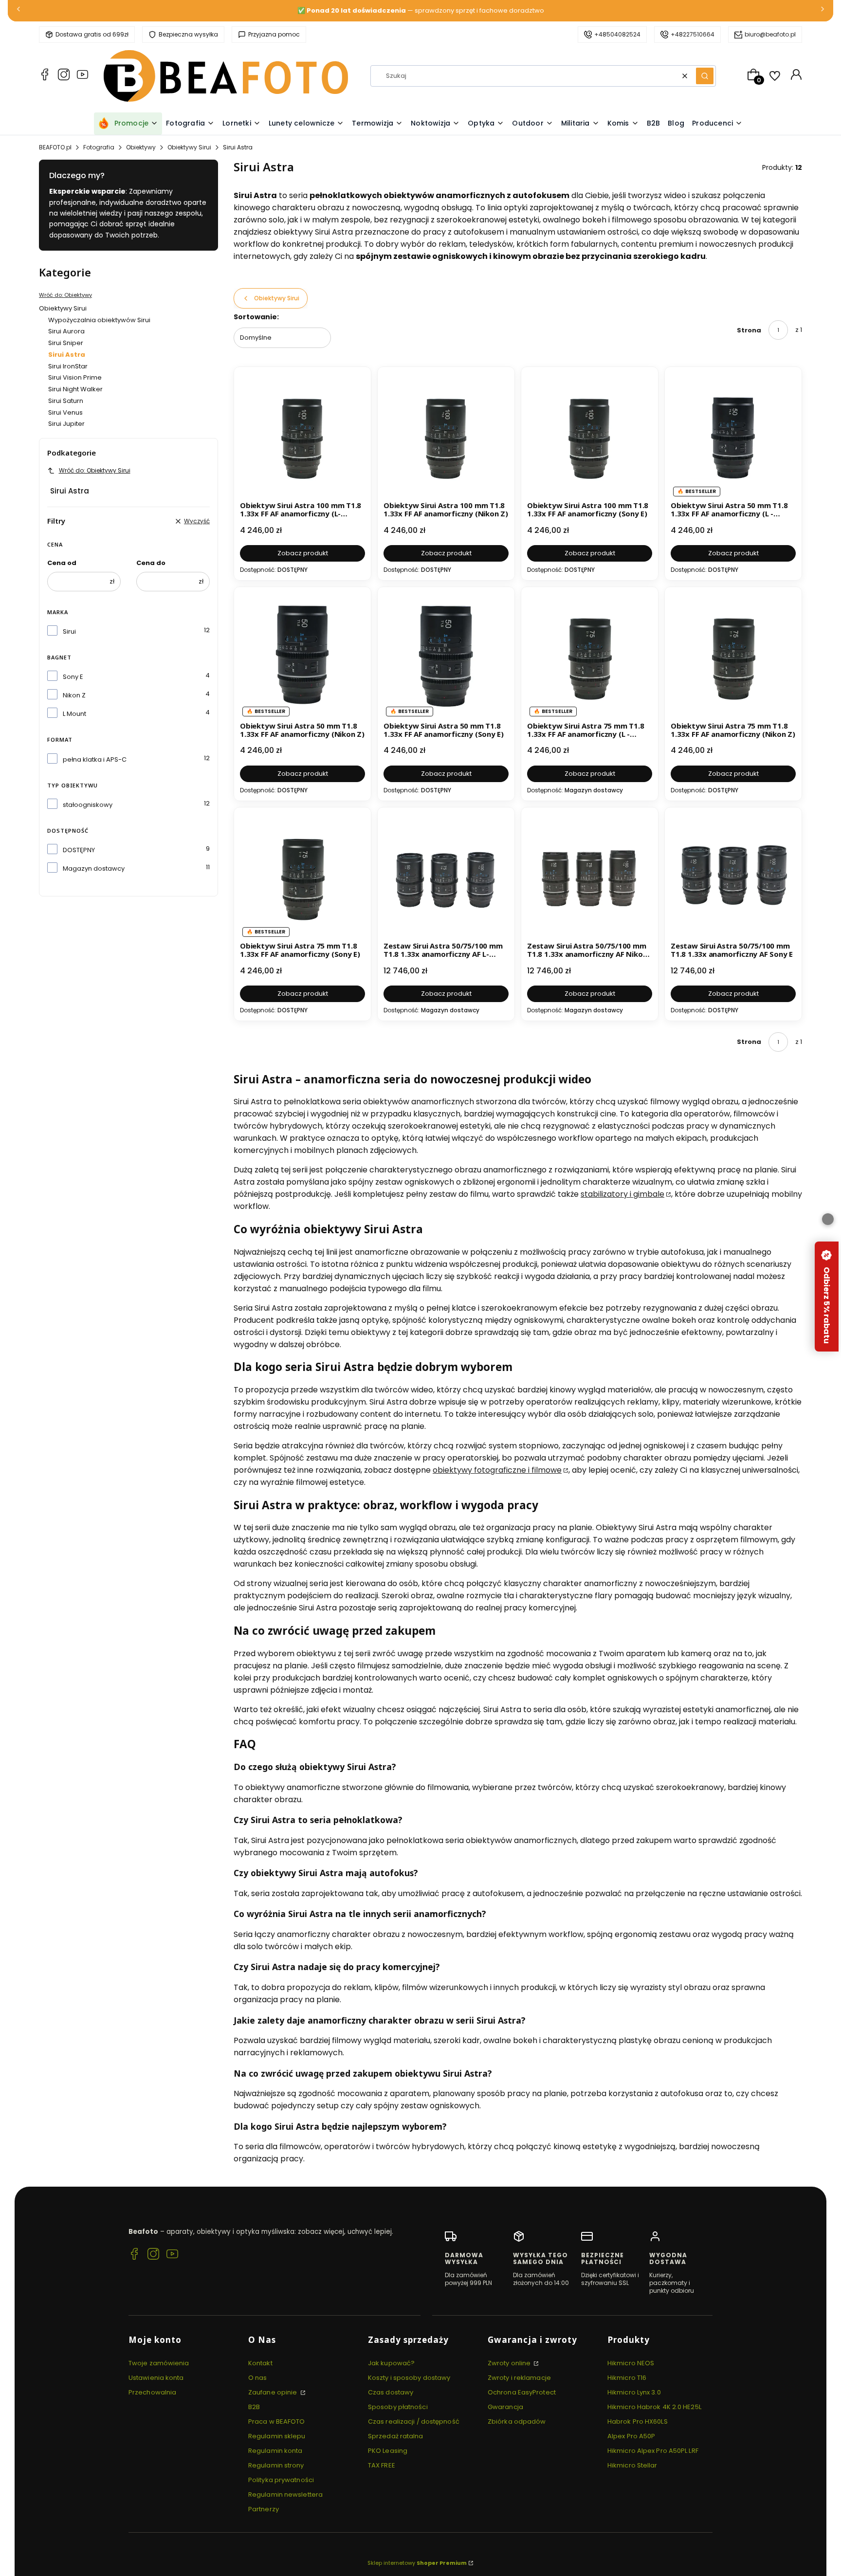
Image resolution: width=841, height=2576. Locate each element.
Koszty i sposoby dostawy (409, 2378)
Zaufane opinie (274, 2392)
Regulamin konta (275, 2451)
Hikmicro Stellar (632, 2465)
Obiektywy (141, 147)
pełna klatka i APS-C (95, 759)
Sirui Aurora (66, 331)
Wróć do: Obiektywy (65, 295)
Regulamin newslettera (285, 2494)
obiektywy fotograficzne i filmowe (497, 1470)
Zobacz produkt (303, 553)
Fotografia (99, 147)
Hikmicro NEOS (631, 2363)
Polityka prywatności (281, 2480)
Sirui (69, 631)
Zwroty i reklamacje (519, 2378)
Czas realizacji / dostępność (414, 2421)
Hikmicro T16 (627, 2378)
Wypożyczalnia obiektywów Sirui (99, 320)
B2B (254, 2407)
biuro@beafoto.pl (770, 34)
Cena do (151, 563)
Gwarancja (505, 2407)
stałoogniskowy (88, 805)
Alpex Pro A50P (631, 2436)
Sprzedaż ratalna (396, 2436)
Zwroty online (510, 2363)
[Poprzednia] (18, 11)
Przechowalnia (152, 2392)
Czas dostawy (391, 2392)
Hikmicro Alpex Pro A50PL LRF (653, 2451)
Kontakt (260, 2363)
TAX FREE (382, 2465)
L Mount (74, 714)
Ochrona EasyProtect (522, 2392)
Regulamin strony (276, 2465)
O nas (258, 2378)
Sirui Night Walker (75, 389)
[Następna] (823, 11)
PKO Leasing (388, 2451)
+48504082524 (617, 34)
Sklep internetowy (417, 2563)
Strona (749, 330)
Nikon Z (74, 695)
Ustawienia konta (156, 2378)
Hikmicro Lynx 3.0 (634, 2392)
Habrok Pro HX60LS (638, 2421)
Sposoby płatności (398, 2407)
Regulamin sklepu (277, 2436)
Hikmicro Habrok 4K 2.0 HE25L (654, 2407)
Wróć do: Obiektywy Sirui (95, 470)
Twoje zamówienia (159, 2363)
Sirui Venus (65, 412)
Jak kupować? (391, 2363)
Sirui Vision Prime (75, 377)
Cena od (62, 563)
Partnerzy (264, 2509)
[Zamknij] (828, 1219)
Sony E (73, 677)
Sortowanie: (256, 317)
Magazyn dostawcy (94, 868)
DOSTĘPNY (79, 850)
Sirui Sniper (66, 343)
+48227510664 (693, 34)
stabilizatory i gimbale (622, 1194)
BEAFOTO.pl (55, 147)
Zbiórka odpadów (517, 2421)
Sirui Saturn (66, 401)
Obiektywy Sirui (189, 147)
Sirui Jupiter (66, 424)
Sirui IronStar (68, 366)
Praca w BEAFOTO (277, 2421)
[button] (705, 76)
